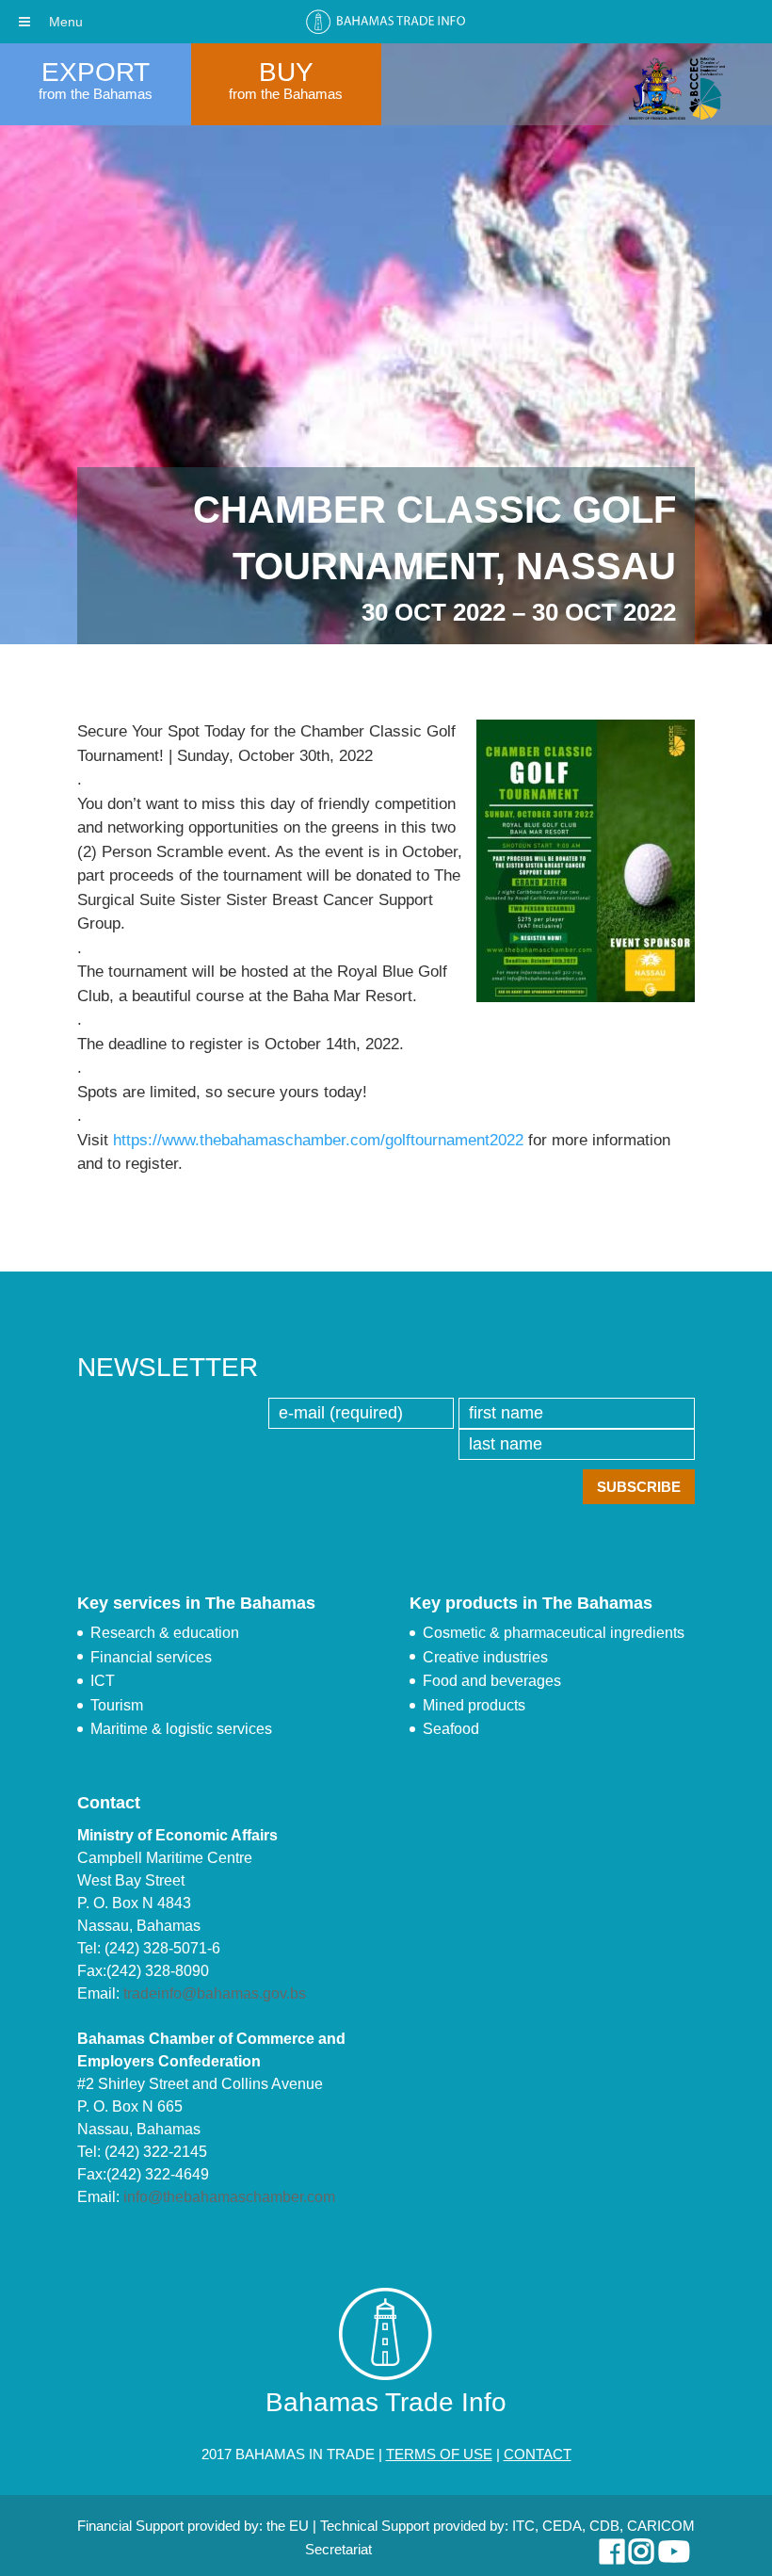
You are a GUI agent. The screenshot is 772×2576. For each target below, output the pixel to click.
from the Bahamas (96, 94)
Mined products (474, 1705)
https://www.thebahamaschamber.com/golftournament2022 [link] (318, 1140)
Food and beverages (492, 1681)
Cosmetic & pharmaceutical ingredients (554, 1633)
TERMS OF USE (439, 2454)
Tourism (117, 1705)
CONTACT (538, 2454)
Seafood (451, 1729)
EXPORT (96, 72)
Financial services (151, 1657)
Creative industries (485, 1657)
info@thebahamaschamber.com (229, 2197)
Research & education (165, 1633)
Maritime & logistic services (181, 1729)
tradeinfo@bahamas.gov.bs (215, 1993)
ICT (103, 1681)
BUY (286, 72)
